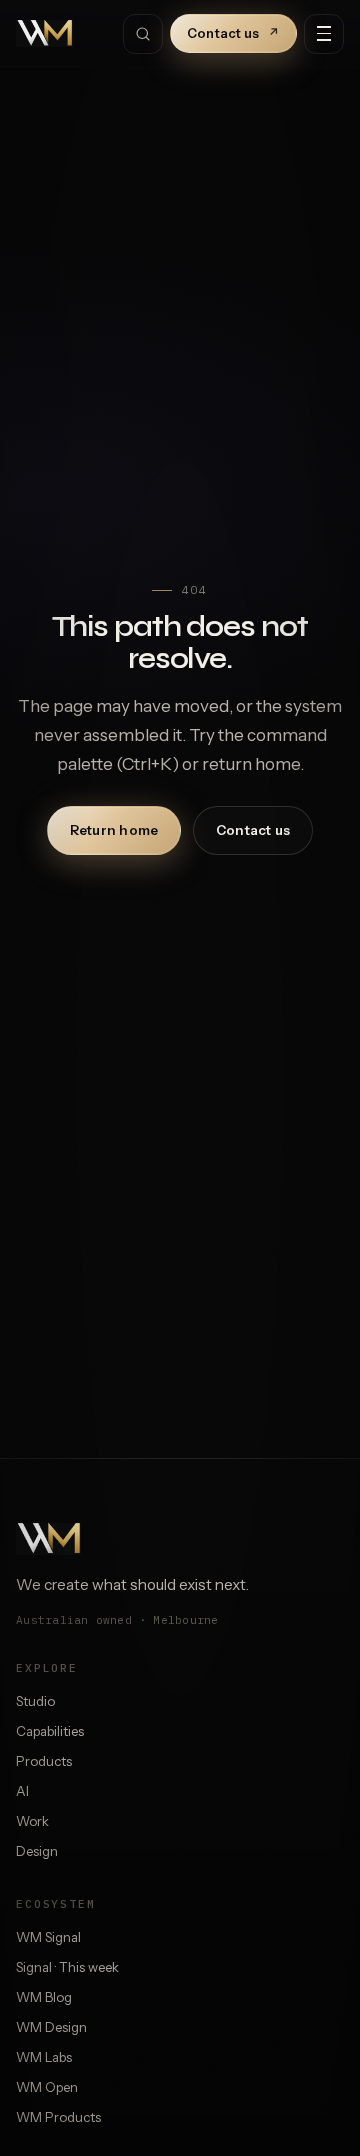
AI (22, 1791)
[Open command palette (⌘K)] (143, 34)
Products (44, 1761)
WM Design (51, 2027)
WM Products (58, 2117)
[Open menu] (324, 34)
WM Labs (44, 2057)
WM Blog (44, 1997)
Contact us (234, 33)
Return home (114, 830)
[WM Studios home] (44, 34)
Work (32, 1821)
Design (37, 1851)
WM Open (47, 2087)
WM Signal (48, 1937)
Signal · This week (67, 1967)
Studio (35, 1701)
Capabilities (50, 1731)
